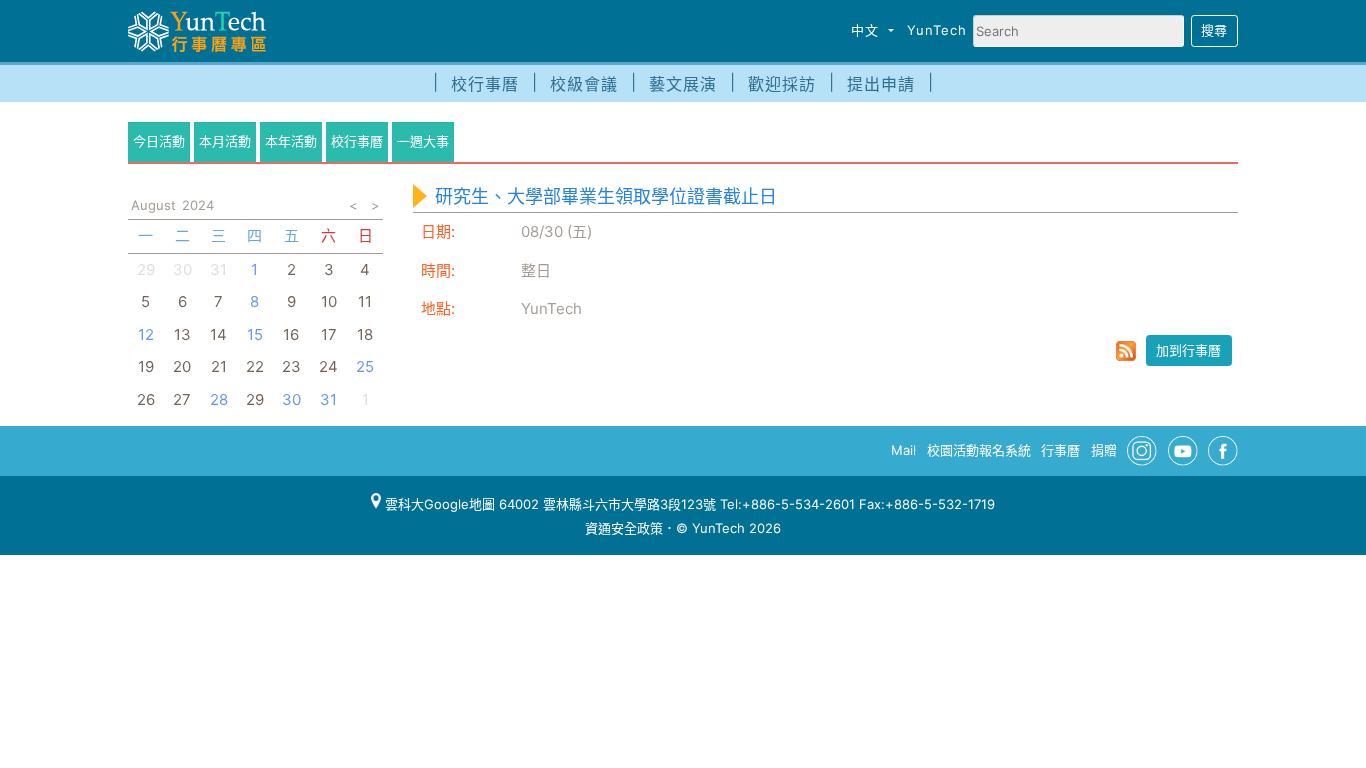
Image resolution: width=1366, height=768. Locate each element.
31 (218, 269)
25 (365, 366)
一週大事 (423, 141)
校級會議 (584, 84)
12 (146, 334)
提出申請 (881, 84)
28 (219, 399)
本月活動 (225, 141)
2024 (198, 205)
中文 (867, 30)
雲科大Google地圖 (438, 504)
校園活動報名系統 (979, 450)
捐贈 (1104, 450)
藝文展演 (683, 84)
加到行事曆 (1188, 350)
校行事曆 (485, 84)
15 (255, 334)
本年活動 (291, 141)
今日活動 (159, 141)
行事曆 (1060, 450)
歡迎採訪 (782, 84)
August (153, 205)
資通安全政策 (624, 528)
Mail (903, 450)
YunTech (937, 30)
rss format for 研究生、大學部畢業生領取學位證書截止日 (1126, 351)
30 (291, 399)
